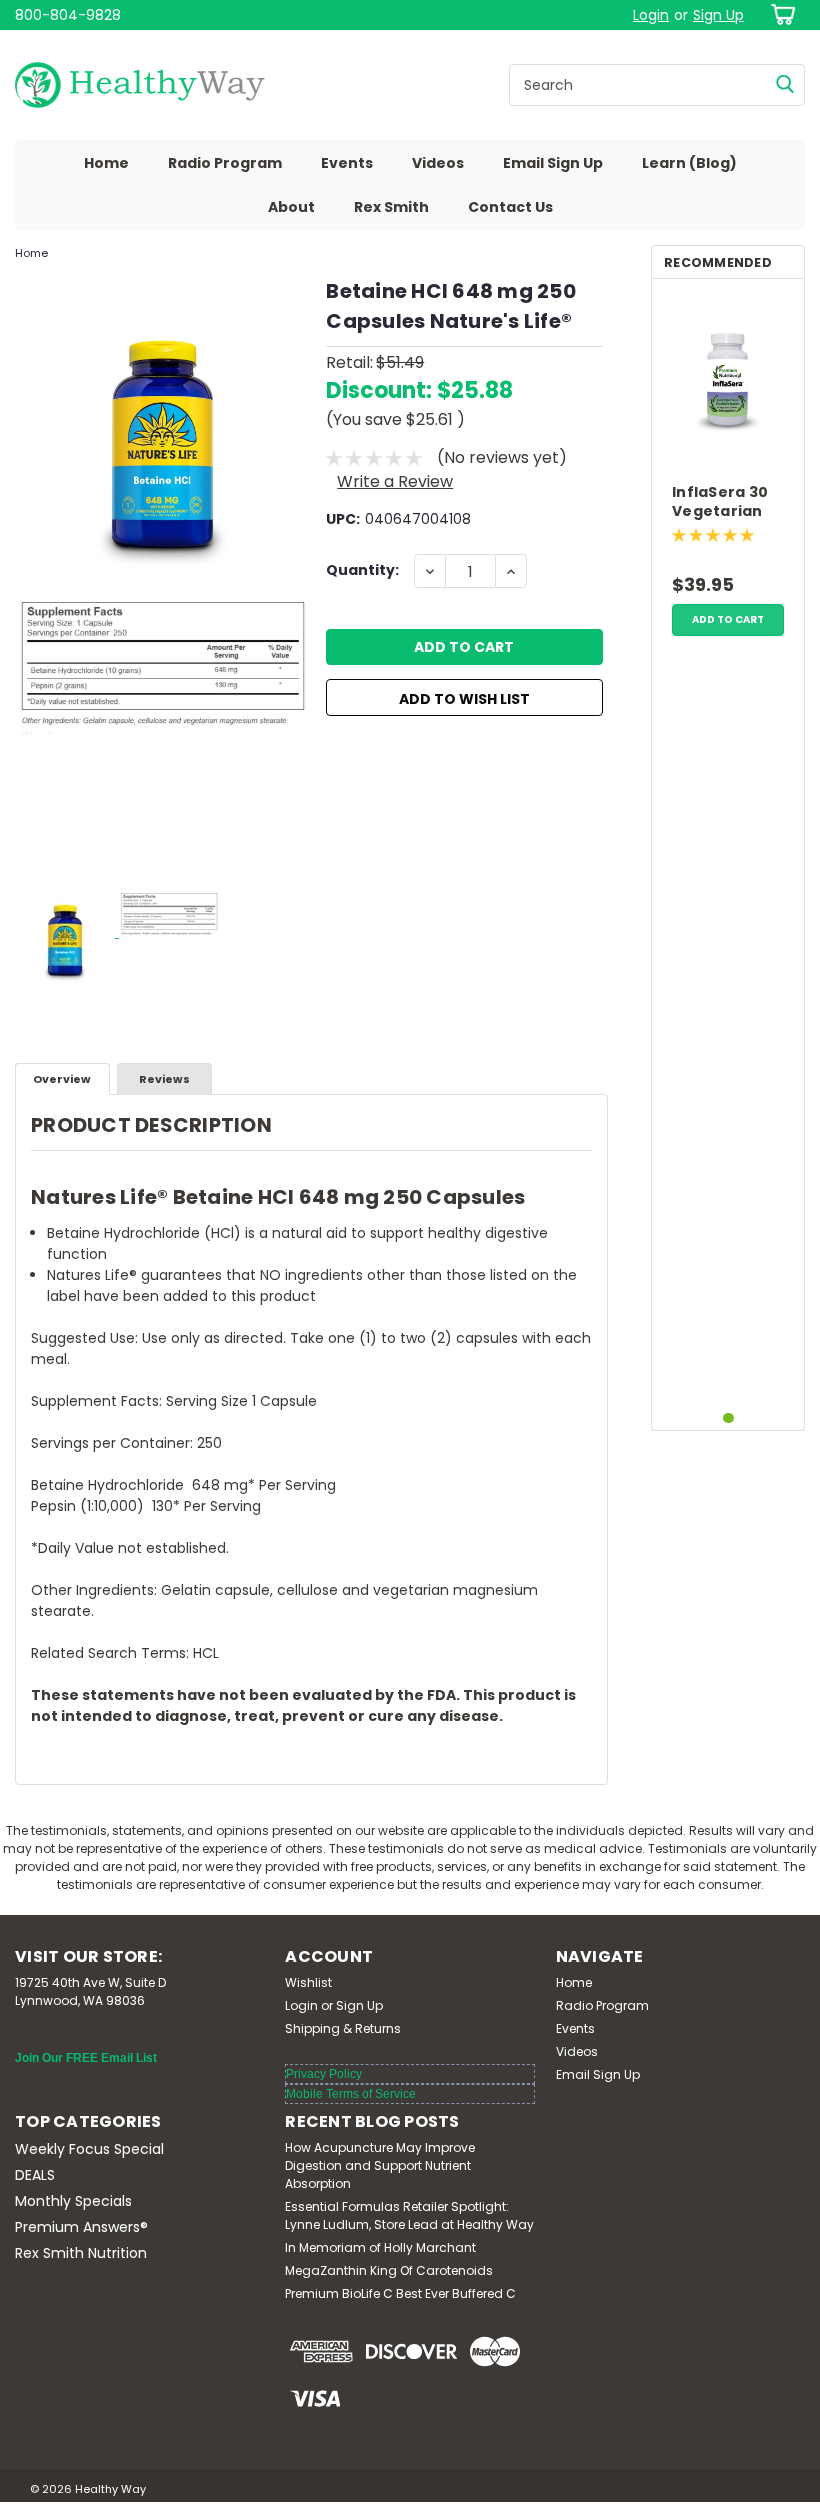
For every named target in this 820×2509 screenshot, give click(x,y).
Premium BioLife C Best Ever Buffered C (400, 2293)
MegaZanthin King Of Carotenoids (389, 2270)
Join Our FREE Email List (86, 2058)
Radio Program (225, 163)
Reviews (164, 1079)
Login (651, 15)
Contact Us (510, 207)
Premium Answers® (81, 2227)
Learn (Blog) (689, 163)
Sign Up (718, 15)
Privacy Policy (324, 2074)
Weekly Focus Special (89, 2149)
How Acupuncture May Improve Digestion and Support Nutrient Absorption (380, 2165)
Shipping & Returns (343, 2028)
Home (106, 163)
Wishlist (308, 1982)
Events (347, 163)
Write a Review (395, 481)
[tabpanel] (728, 470)
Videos (438, 163)
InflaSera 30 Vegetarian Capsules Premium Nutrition (720, 503)
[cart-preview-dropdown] (779, 14)
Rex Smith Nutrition (81, 2253)
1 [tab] (728, 1418)
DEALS (35, 2175)
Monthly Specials (73, 2201)
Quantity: (362, 570)
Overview (62, 1079)
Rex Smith (391, 207)
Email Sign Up (553, 163)
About (291, 207)
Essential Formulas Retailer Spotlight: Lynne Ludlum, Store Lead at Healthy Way (409, 2215)
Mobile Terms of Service (351, 2094)
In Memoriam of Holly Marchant (380, 2247)
